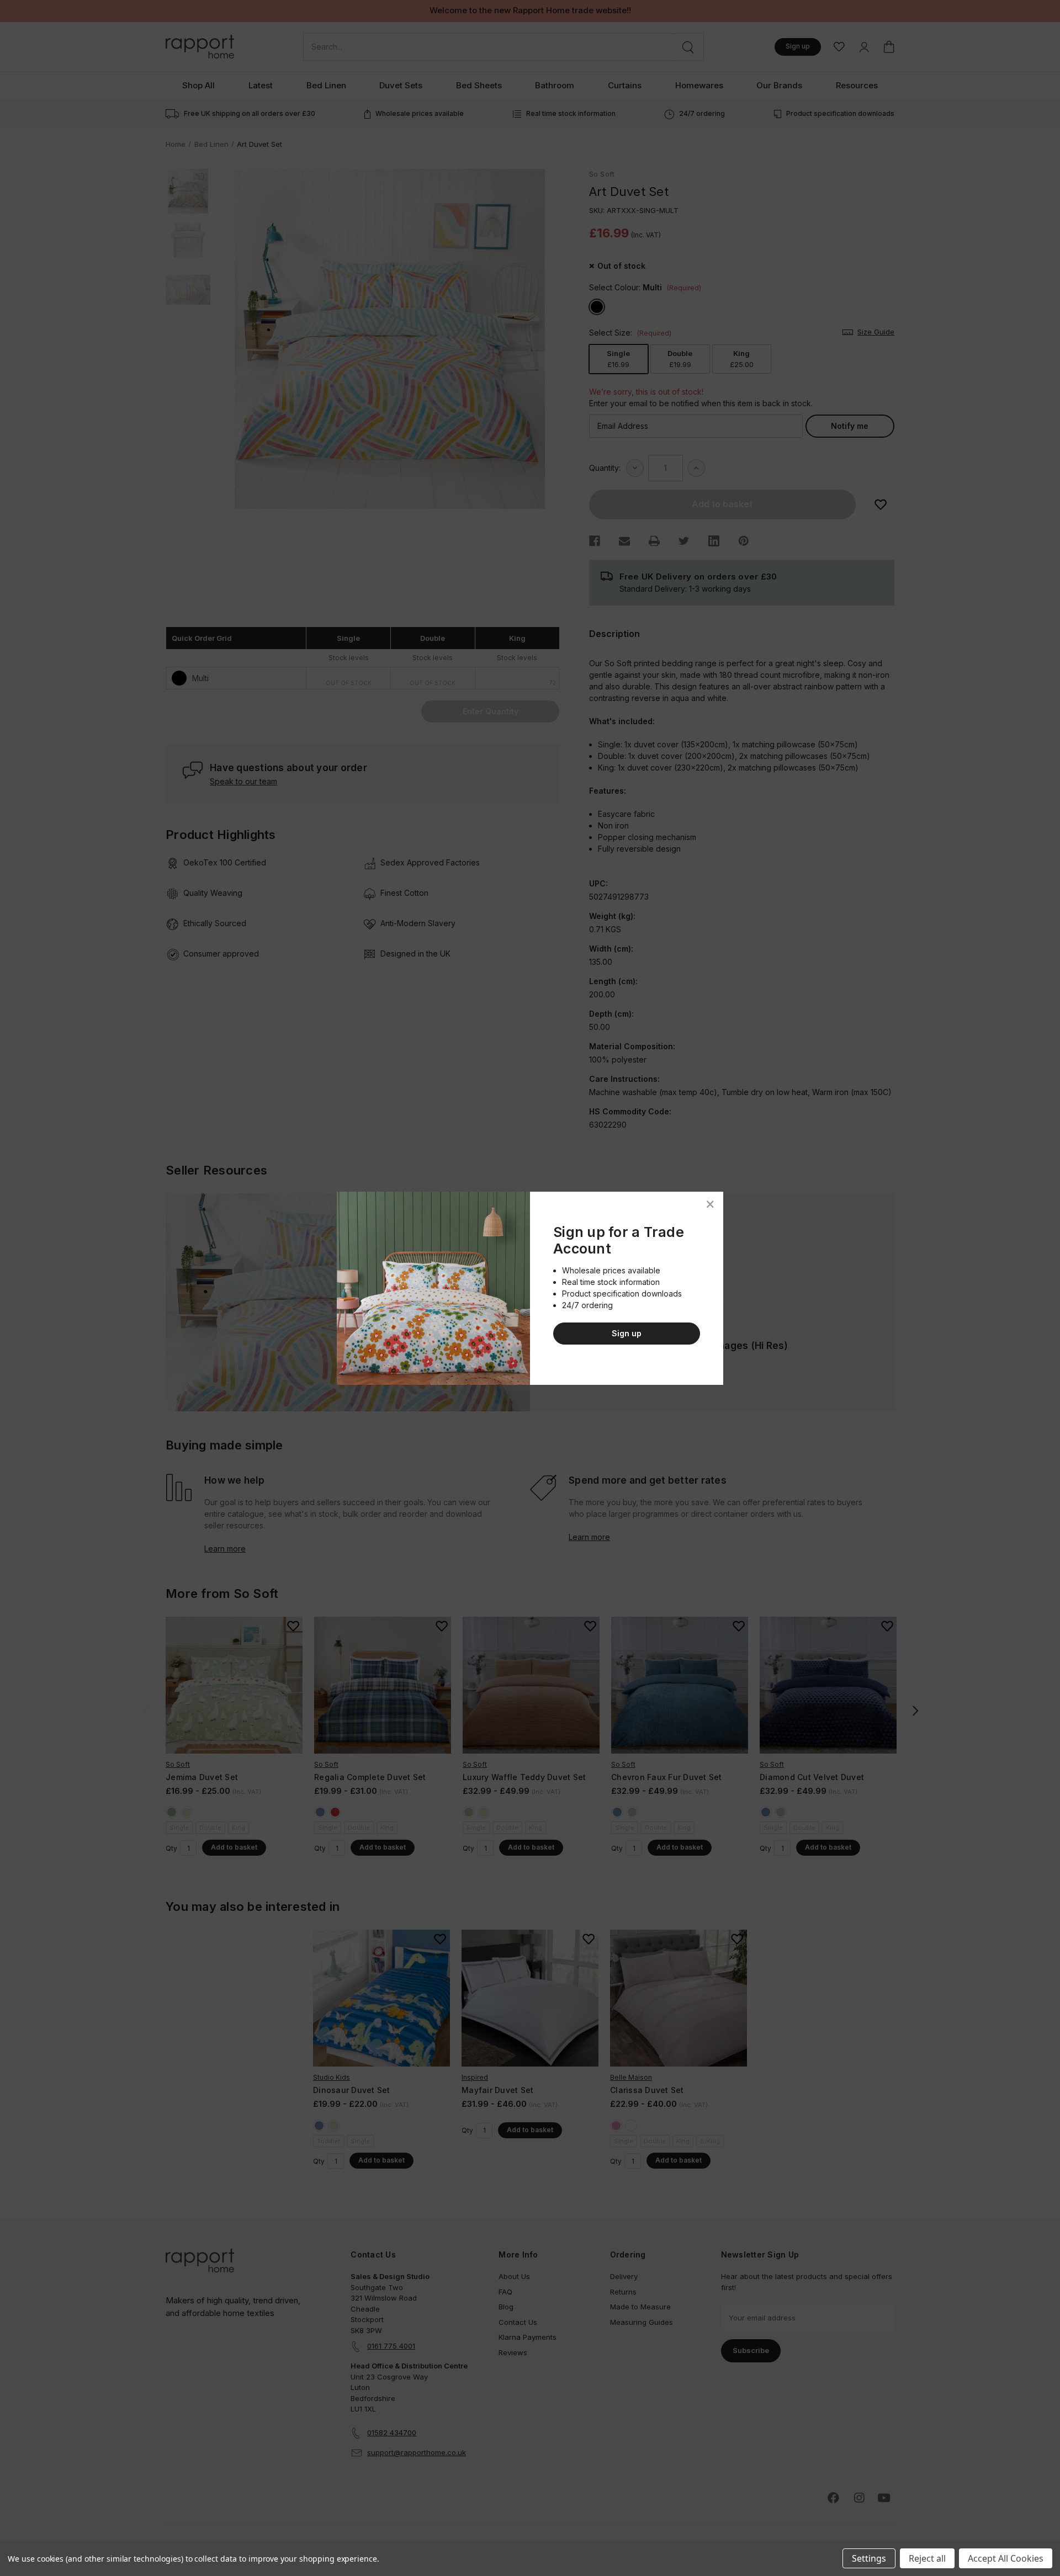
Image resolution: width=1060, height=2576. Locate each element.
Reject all (927, 2558)
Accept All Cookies (1006, 2558)
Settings (869, 2558)
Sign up (627, 1333)
